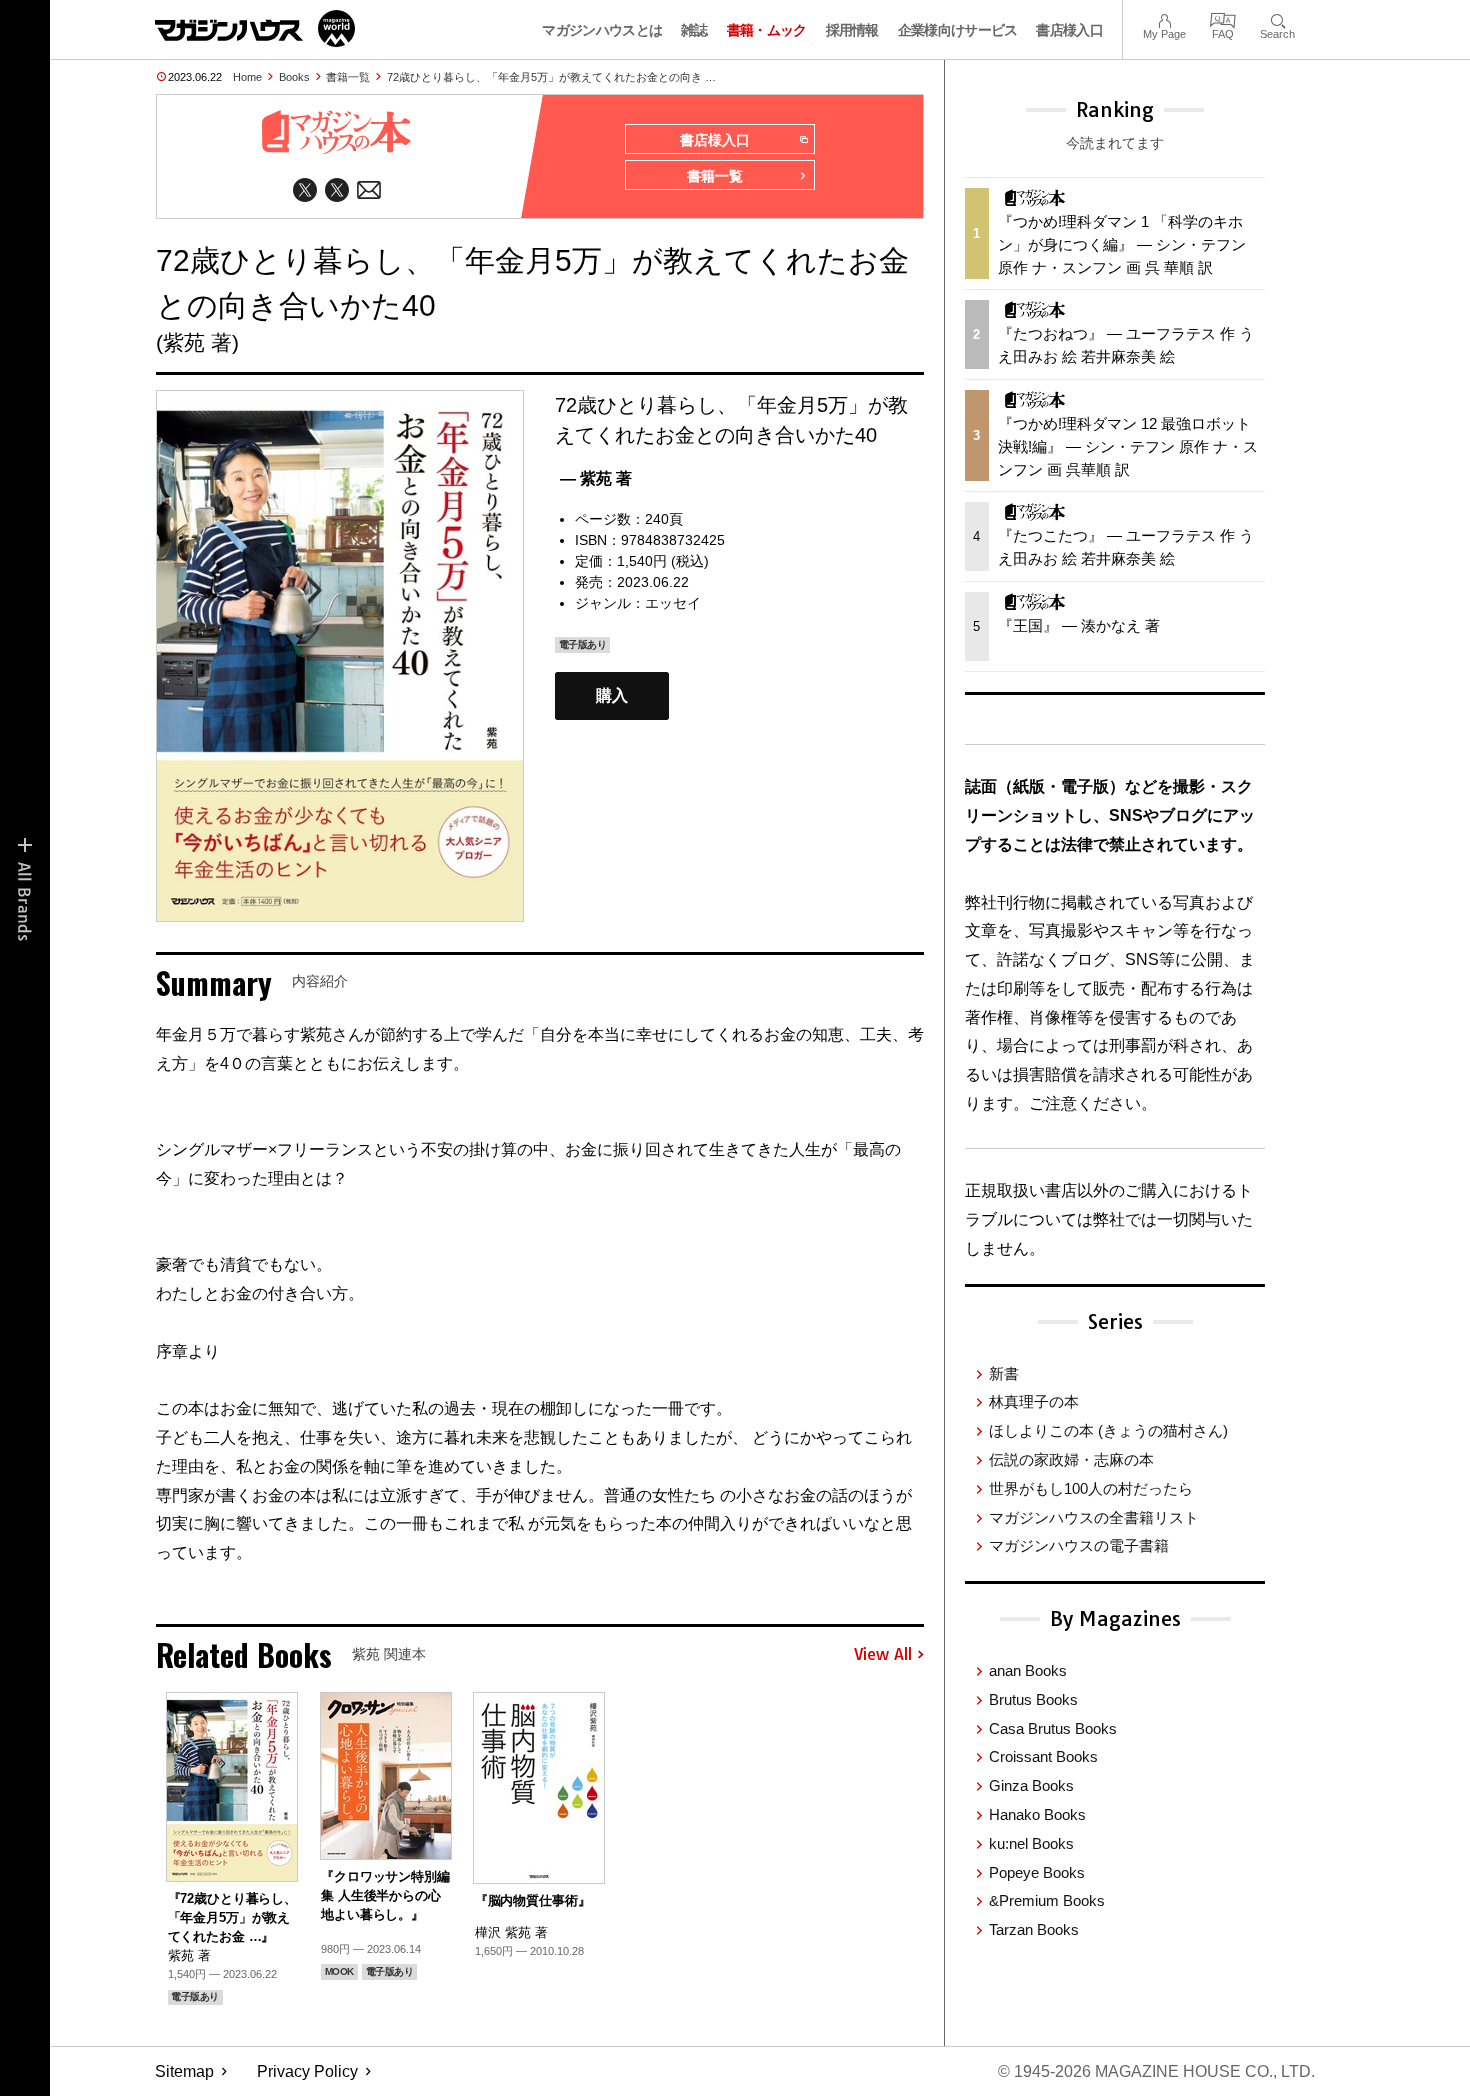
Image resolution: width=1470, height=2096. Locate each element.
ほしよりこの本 (1108, 1430)
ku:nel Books (1031, 1843)
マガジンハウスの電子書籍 (1079, 1545)
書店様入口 (1069, 30)
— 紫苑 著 (596, 478)
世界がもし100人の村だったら (1091, 1488)
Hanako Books (1037, 1814)
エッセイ (673, 603)
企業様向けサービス (958, 30)
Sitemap (184, 2071)
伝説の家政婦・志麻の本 (1071, 1459)
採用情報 (852, 30)
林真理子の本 (1034, 1401)
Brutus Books (1033, 1699)
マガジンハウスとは (602, 30)
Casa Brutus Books (1053, 1728)
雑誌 (694, 30)
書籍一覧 (348, 77)
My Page (1164, 18)
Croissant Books (1043, 1756)
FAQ (1223, 18)
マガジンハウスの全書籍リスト (1094, 1517)
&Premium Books (1047, 1900)
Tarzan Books (1034, 1929)
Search (1277, 18)
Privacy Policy (307, 2071)
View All (883, 1655)
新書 (1004, 1373)
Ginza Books (1031, 1785)
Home (247, 77)
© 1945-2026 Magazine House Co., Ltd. (1156, 2071)
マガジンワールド (255, 28)
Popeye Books (1037, 1872)
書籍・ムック (767, 30)
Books (294, 77)
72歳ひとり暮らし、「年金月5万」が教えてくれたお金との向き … (551, 77)
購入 (612, 696)
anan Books (1028, 1670)
